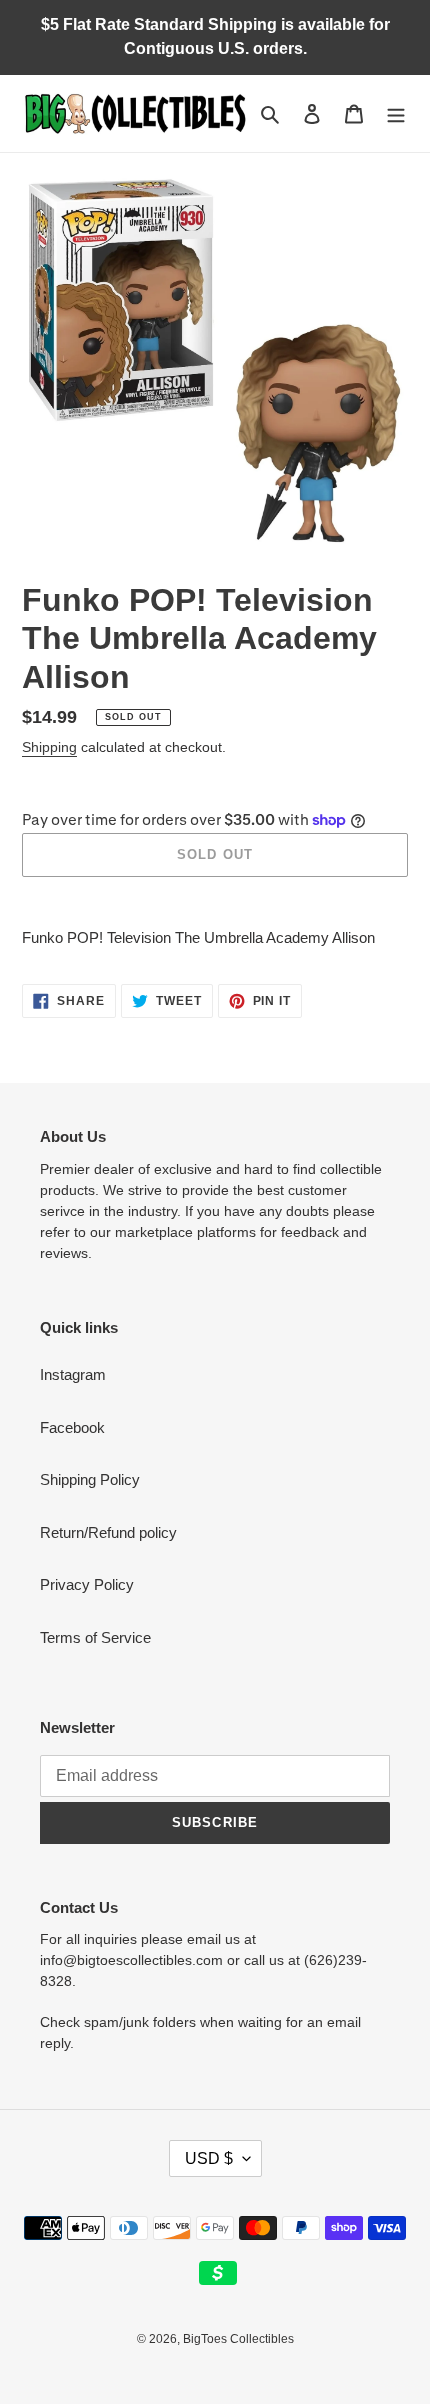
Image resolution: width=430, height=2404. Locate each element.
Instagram (73, 1374)
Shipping (49, 747)
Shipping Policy (90, 1479)
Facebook (72, 1427)
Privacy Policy (87, 1584)
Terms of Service (95, 1637)
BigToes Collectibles (238, 2339)
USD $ (209, 2158)
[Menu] (396, 113)
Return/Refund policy (108, 1532)
